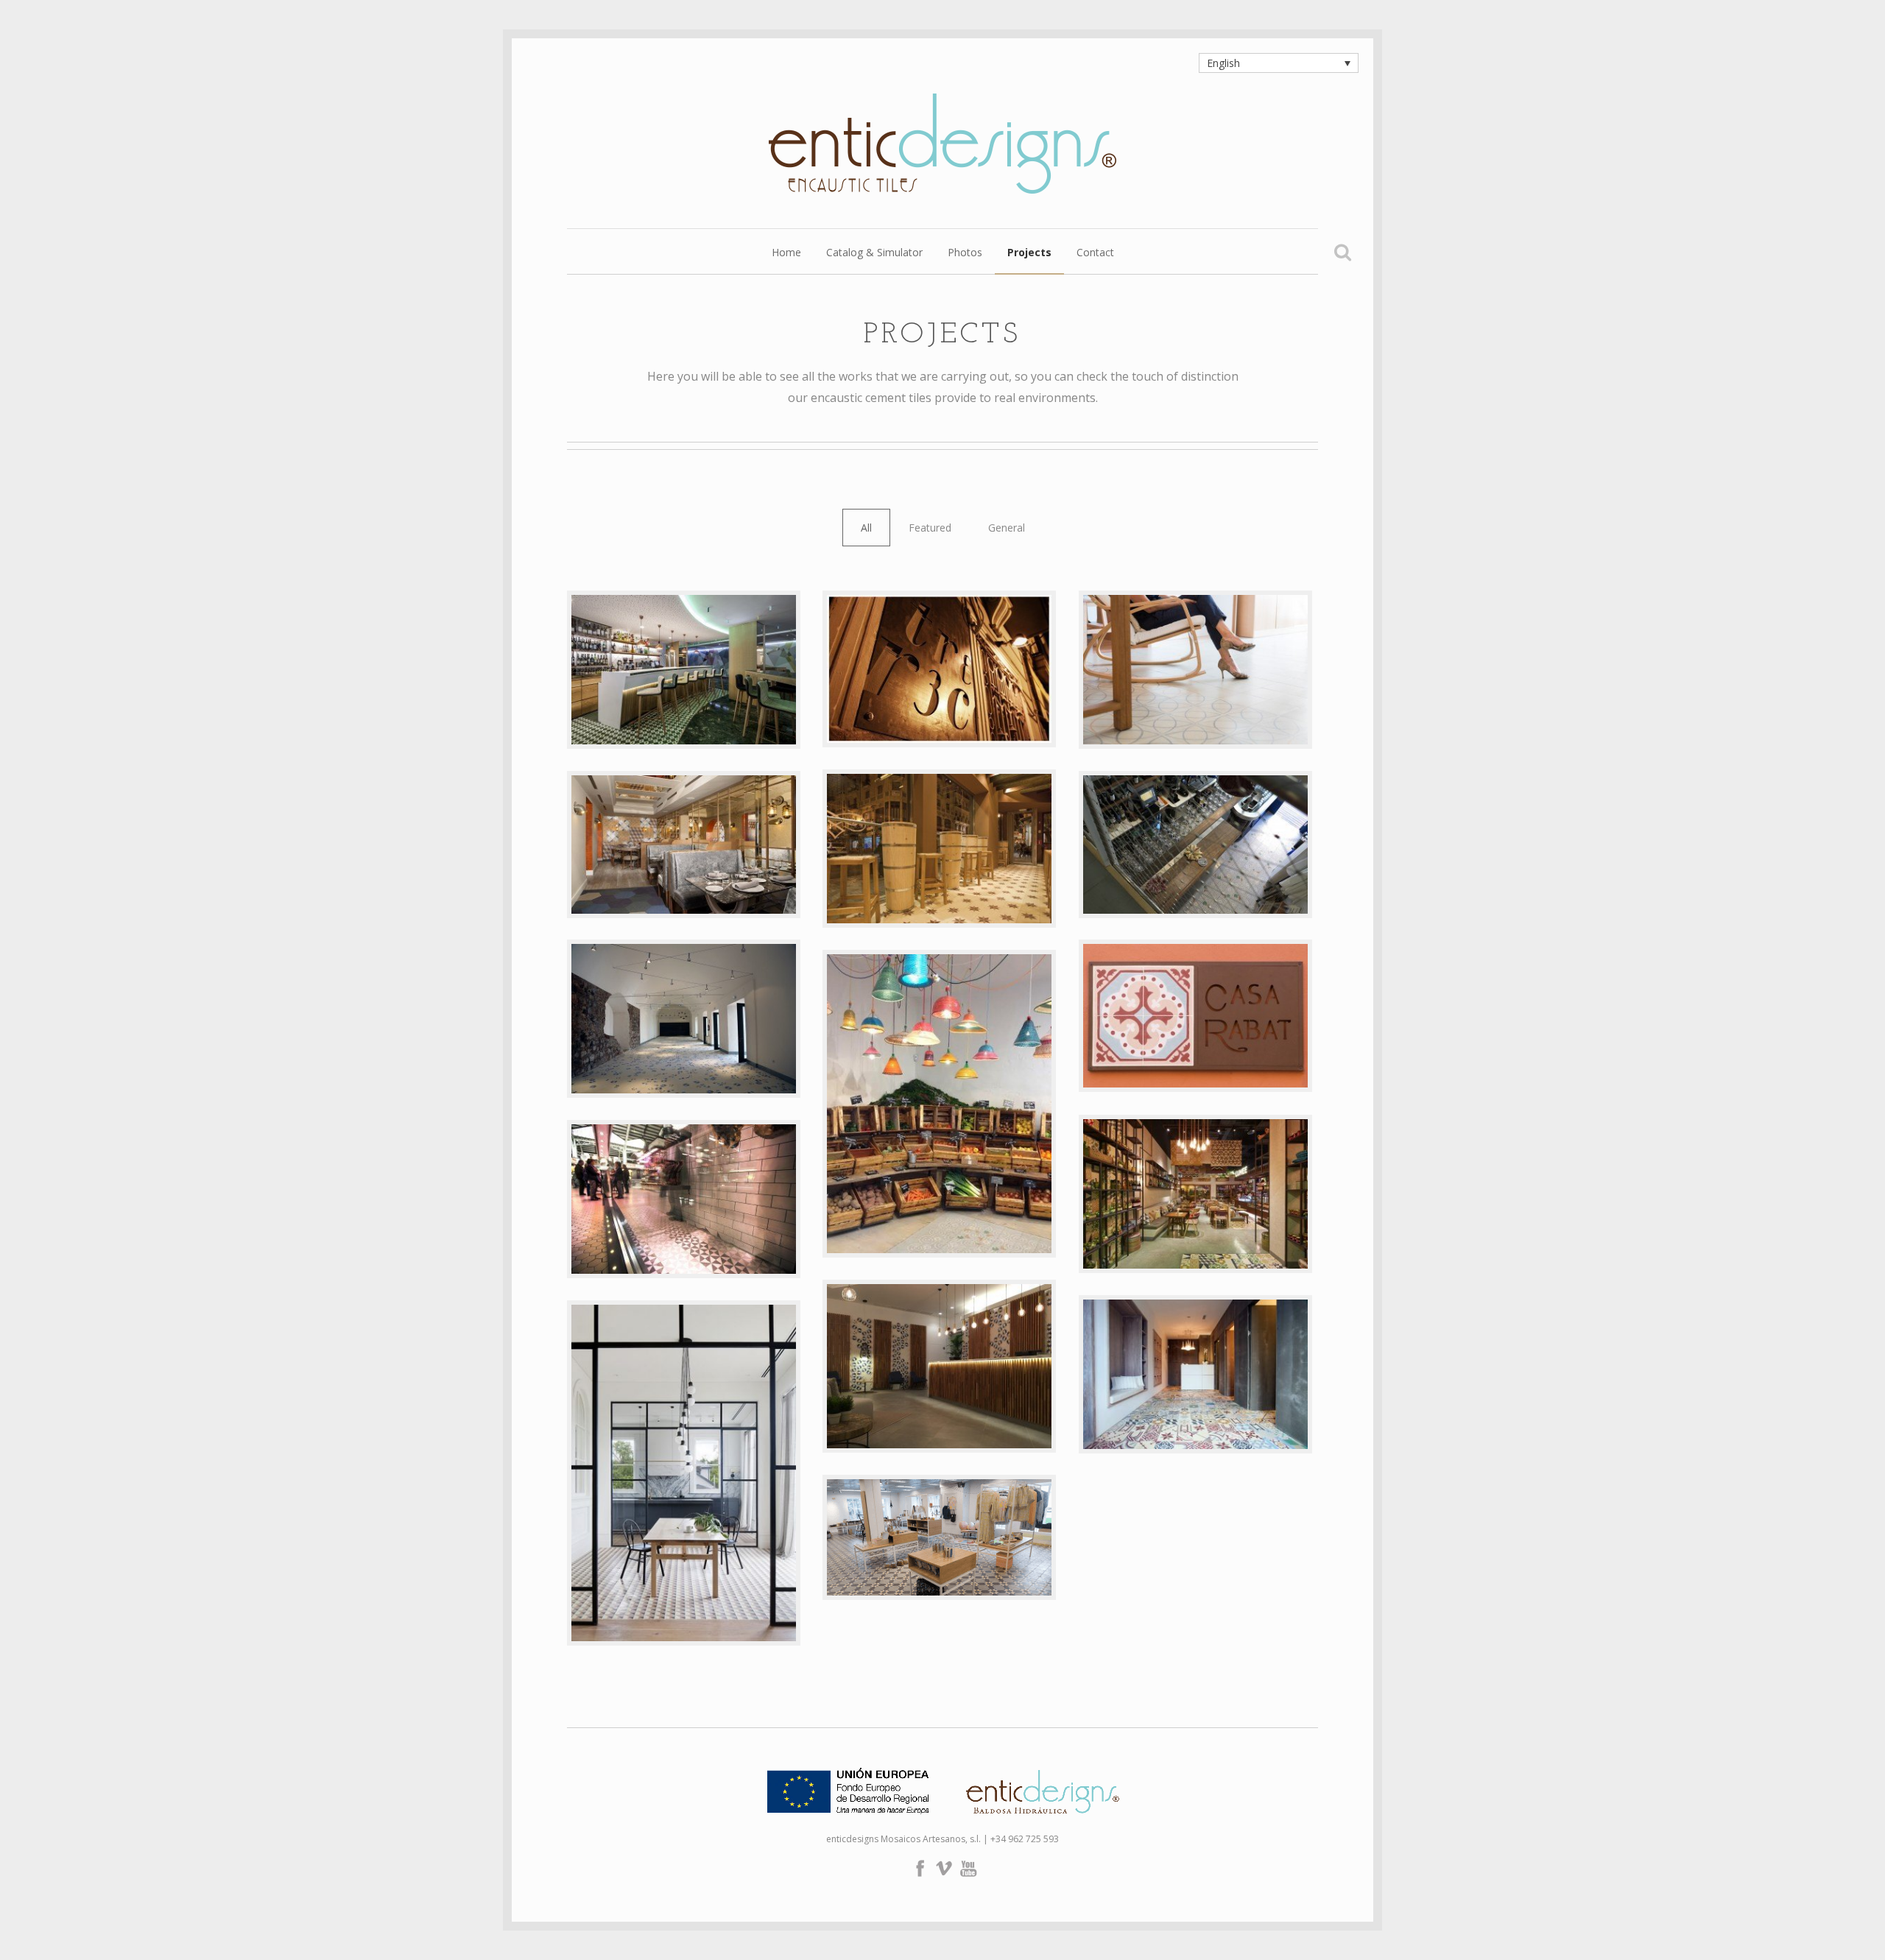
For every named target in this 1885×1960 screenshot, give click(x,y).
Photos (965, 253)
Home (786, 253)
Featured (930, 528)
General (1007, 528)
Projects (1029, 253)
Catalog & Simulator (874, 253)
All (866, 528)
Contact (1095, 253)
